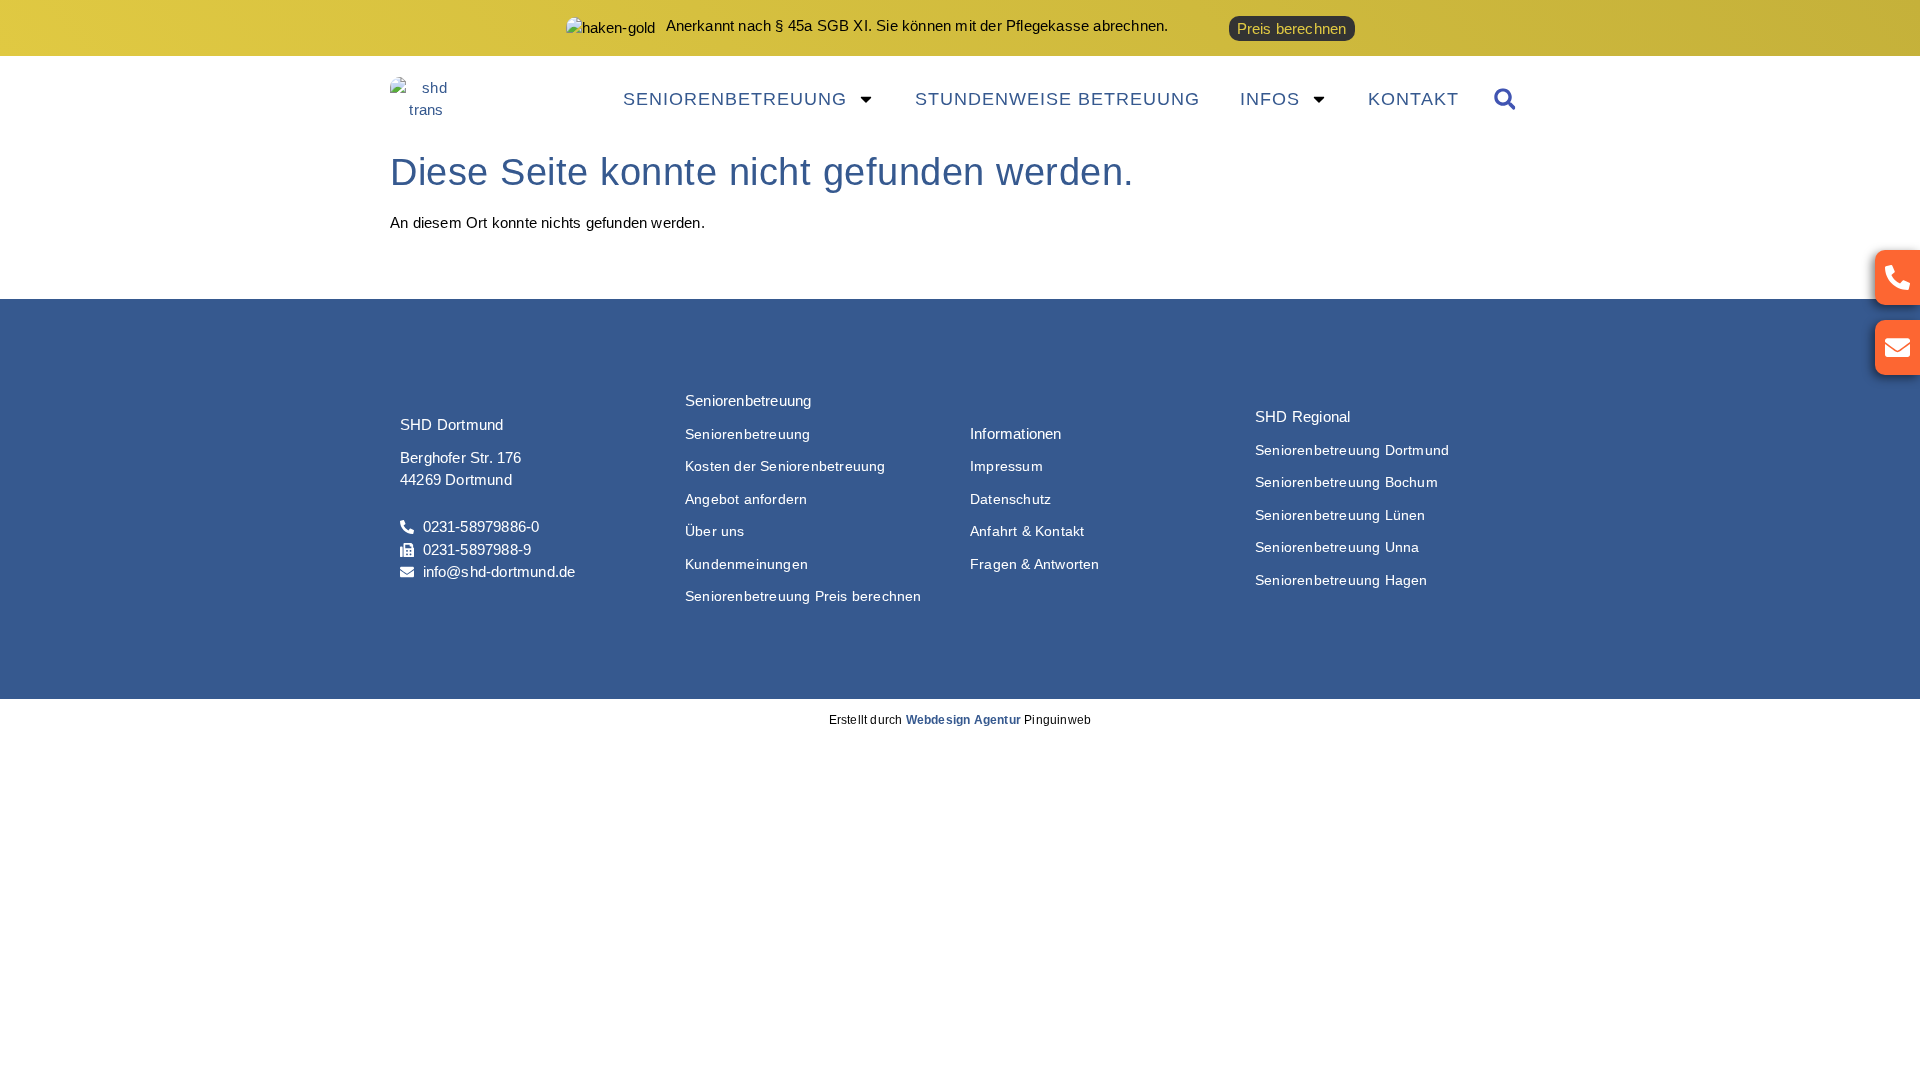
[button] (1504, 99)
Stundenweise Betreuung (1057, 99)
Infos (1270, 99)
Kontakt (1413, 99)
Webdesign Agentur (963, 720)
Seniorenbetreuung (735, 99)
